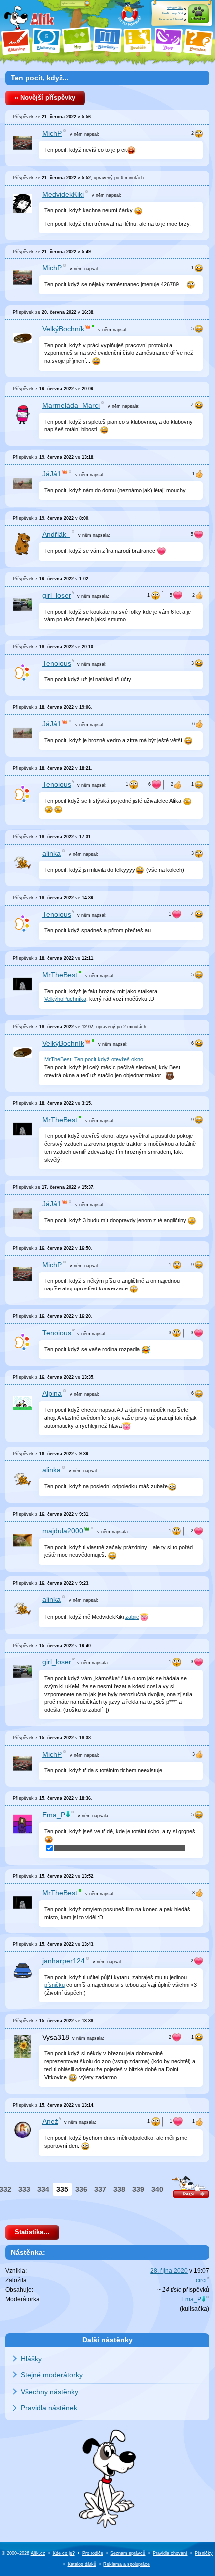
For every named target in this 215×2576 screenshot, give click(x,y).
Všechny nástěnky (50, 2392)
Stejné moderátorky (52, 2375)
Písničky (204, 2553)
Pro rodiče (93, 2553)
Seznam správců (128, 2553)
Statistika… (32, 2232)
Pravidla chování (170, 2553)
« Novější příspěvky (45, 98)
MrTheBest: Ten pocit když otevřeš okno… (97, 1059)
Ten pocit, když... (40, 78)
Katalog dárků (82, 2564)
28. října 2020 (169, 2271)
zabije (132, 1617)
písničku (55, 1985)
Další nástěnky (108, 2340)
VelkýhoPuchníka (65, 999)
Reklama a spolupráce (127, 2564)
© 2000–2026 (24, 2553)
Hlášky (31, 2359)
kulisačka (195, 2309)
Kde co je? (64, 2553)
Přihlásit (198, 19)
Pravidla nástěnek (49, 2408)
